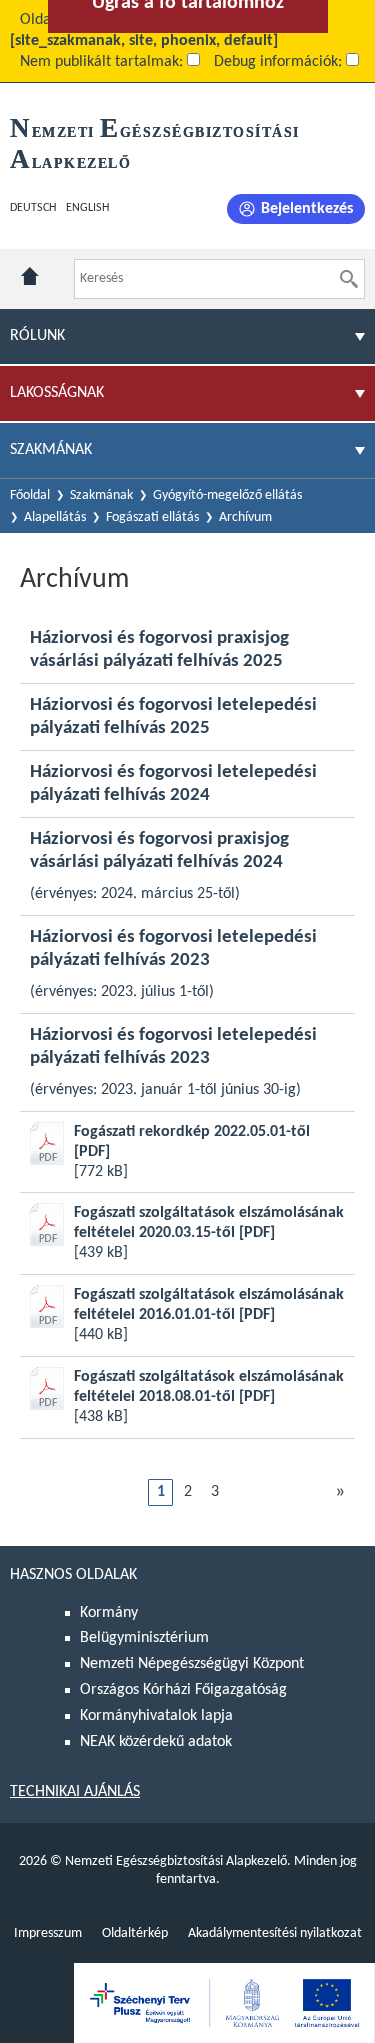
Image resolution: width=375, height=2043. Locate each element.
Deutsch (33, 208)
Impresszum (48, 1933)
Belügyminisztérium (144, 1638)
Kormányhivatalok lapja (156, 1716)
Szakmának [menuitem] (51, 450)
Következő (340, 1492)
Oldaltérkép (135, 1933)
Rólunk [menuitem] (37, 336)
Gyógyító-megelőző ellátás (227, 495)
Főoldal (30, 495)
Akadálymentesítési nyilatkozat (275, 1933)
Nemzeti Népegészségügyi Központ (192, 1664)
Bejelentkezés (307, 209)
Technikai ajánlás (75, 1792)
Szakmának (101, 495)
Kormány (109, 1613)
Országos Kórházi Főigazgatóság (183, 1690)
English (87, 208)
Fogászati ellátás (152, 517)
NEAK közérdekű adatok (156, 1742)
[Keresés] (349, 279)
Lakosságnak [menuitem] (57, 393)
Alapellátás (55, 517)
